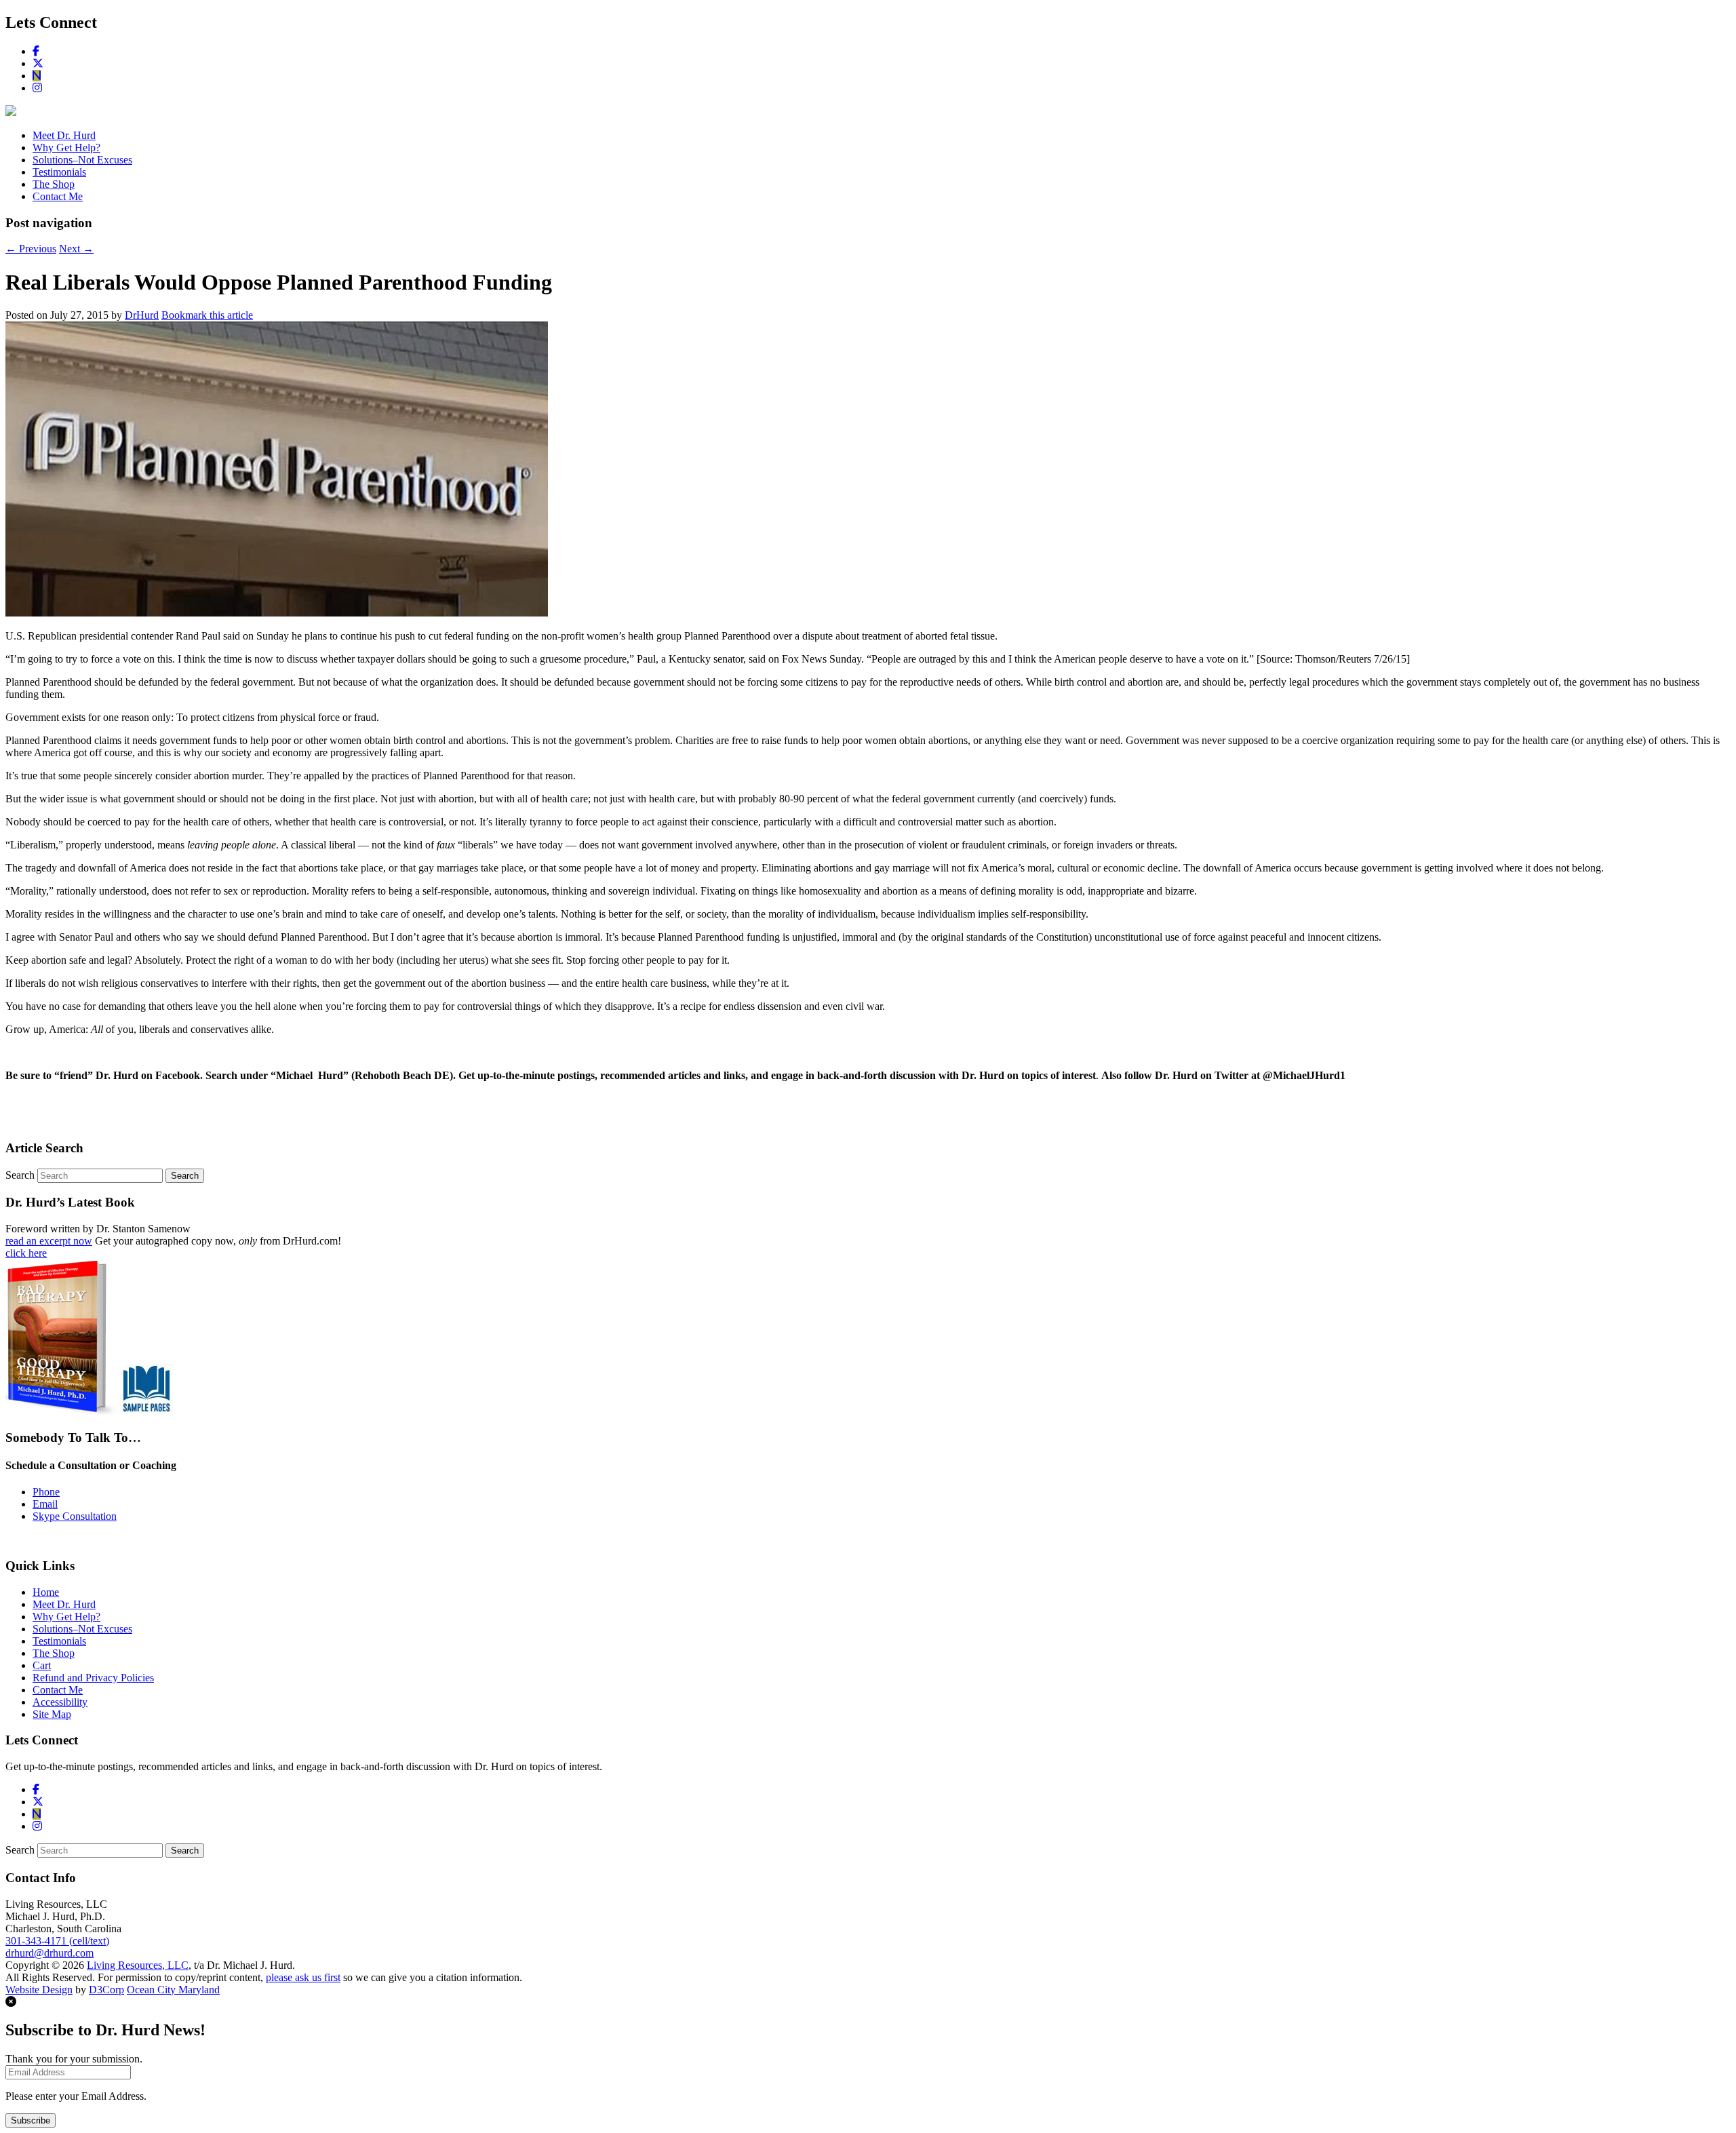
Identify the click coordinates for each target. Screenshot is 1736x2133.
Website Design (39, 1990)
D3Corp (106, 1990)
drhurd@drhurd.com (50, 1953)
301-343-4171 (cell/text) (57, 1941)
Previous (31, 249)
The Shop (54, 184)
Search (20, 1175)
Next (76, 249)
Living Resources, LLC (138, 1965)
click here (26, 1253)
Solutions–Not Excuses (82, 160)
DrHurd (142, 315)
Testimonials (59, 172)
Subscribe (31, 2120)
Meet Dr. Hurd (64, 135)
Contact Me (58, 196)
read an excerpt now (49, 1241)
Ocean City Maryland (173, 1990)
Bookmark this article (207, 315)
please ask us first (303, 1977)
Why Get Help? (66, 148)
